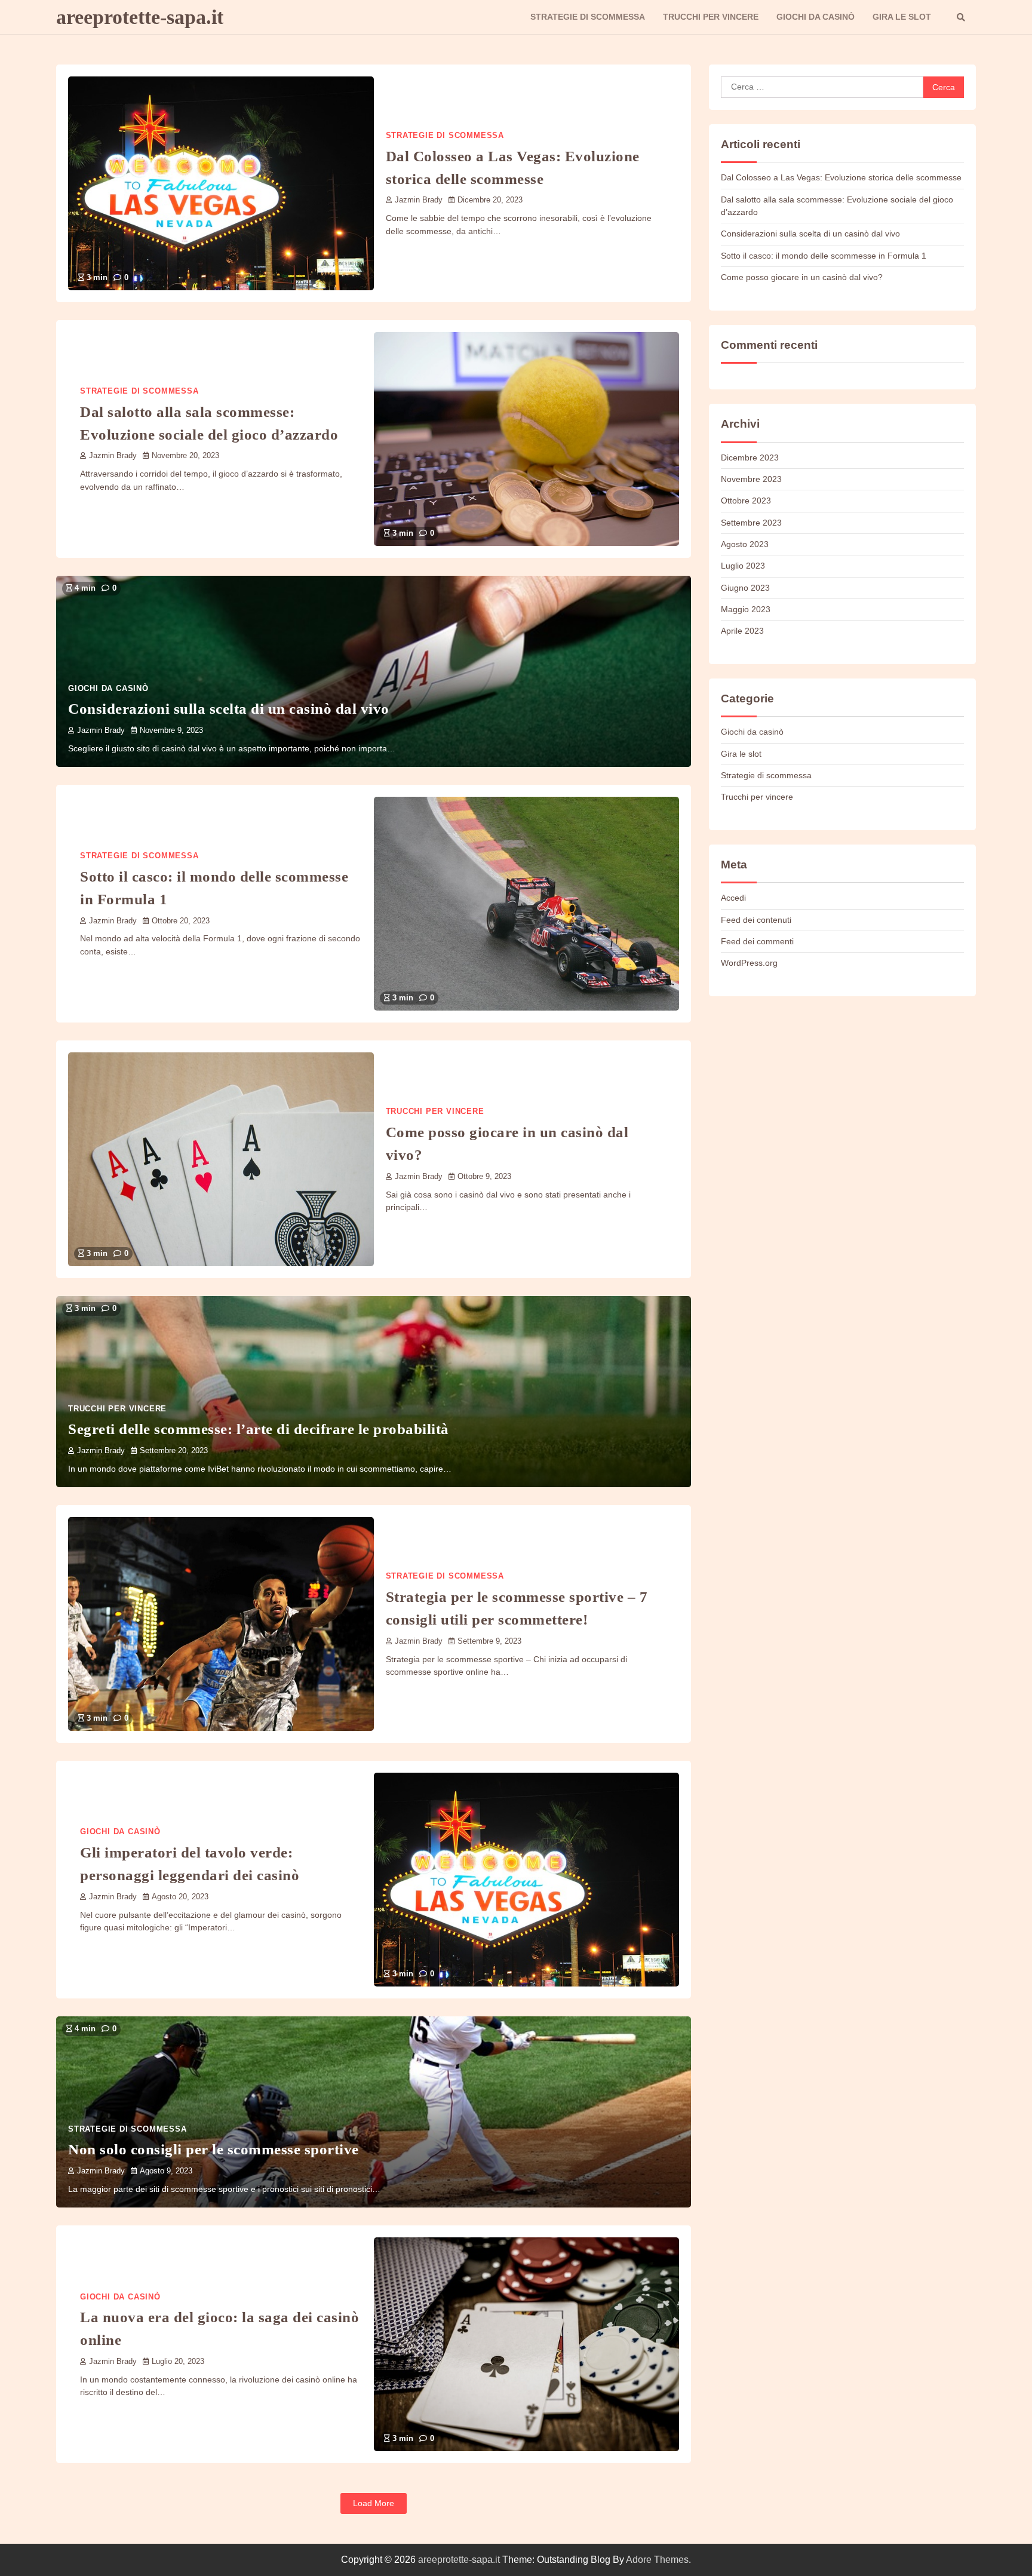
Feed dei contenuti (756, 919)
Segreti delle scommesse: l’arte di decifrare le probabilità (259, 1429)
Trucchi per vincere (711, 17)
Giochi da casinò (816, 17)
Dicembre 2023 (750, 458)
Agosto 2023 (745, 544)
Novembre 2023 (751, 479)
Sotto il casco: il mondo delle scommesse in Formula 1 (824, 256)
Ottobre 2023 (746, 501)
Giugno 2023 (745, 588)
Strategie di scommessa (588, 17)
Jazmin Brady (419, 200)
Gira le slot (902, 17)
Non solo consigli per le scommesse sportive (214, 2149)
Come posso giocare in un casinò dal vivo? (802, 277)
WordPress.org (749, 963)
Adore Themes (657, 2560)
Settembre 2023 (751, 523)
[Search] (961, 17)
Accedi (733, 898)
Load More (374, 2503)
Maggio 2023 (746, 609)
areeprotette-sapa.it (140, 17)
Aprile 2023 (742, 631)
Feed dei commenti (757, 941)
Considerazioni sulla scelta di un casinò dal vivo (229, 708)
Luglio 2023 (743, 566)
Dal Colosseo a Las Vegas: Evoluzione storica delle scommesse (841, 177)
